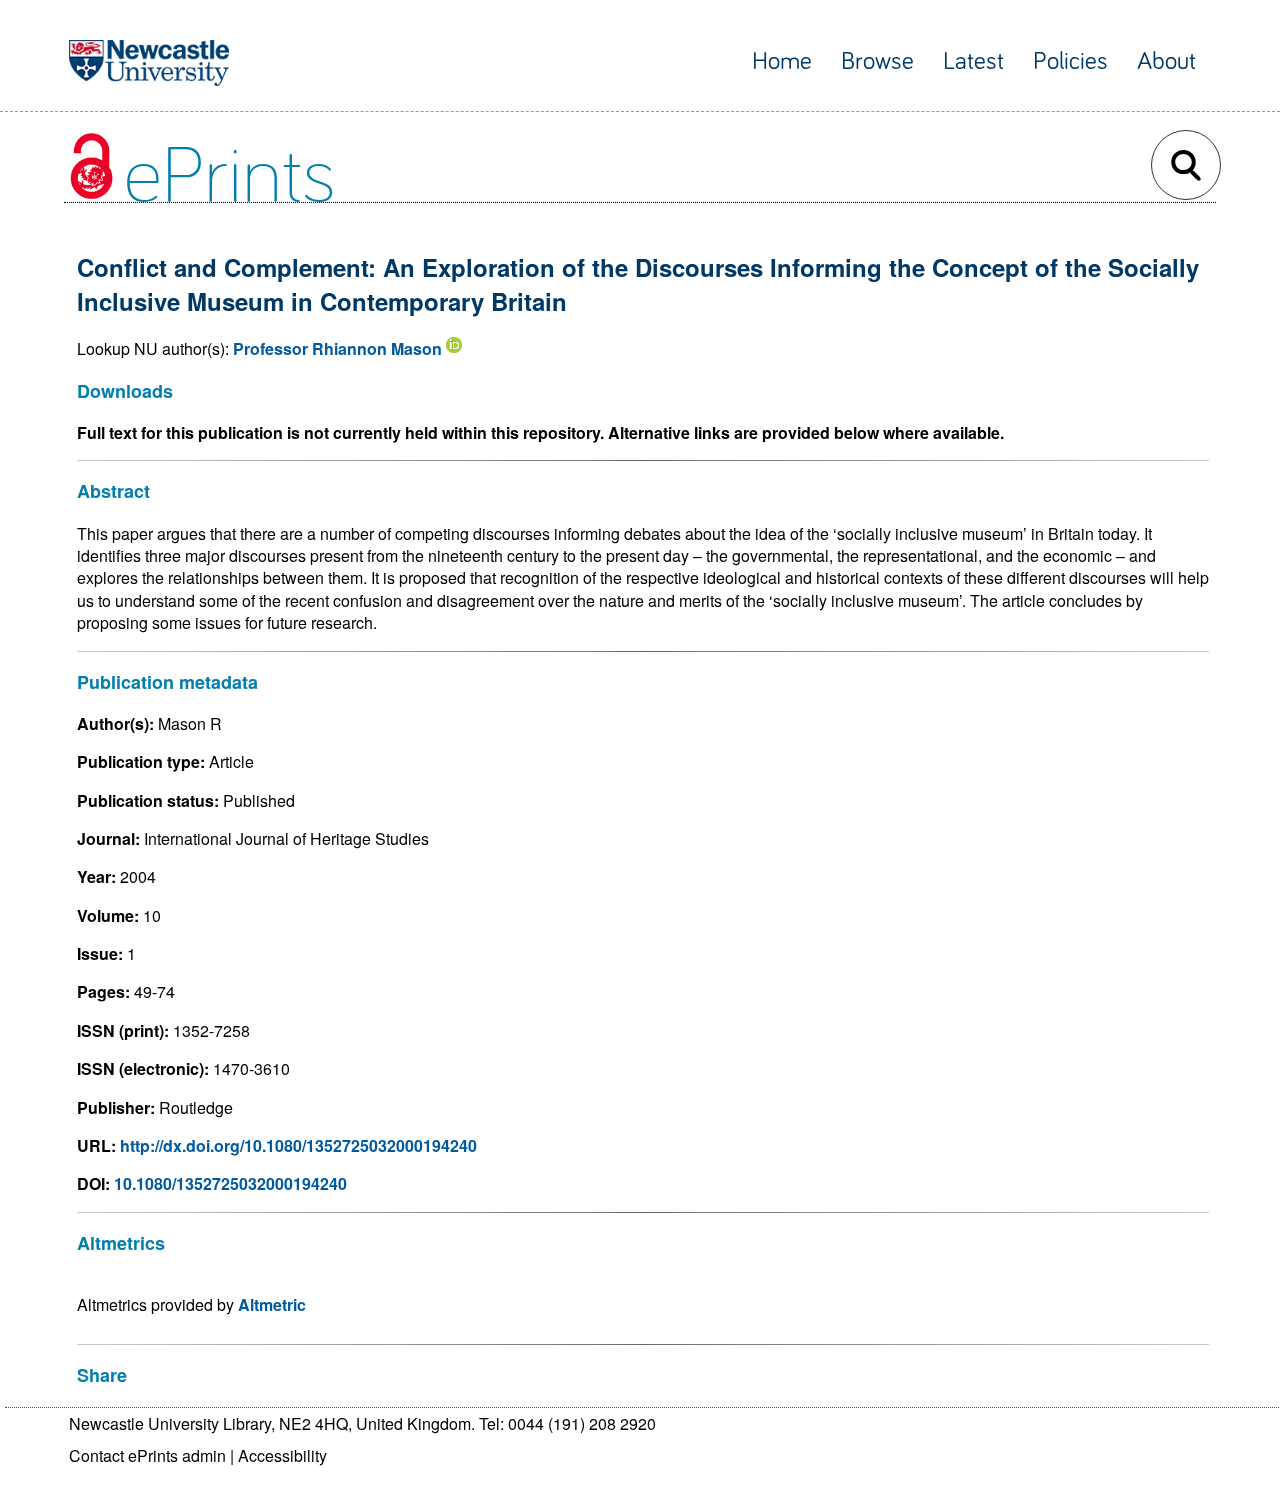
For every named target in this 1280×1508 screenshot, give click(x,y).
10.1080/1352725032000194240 (230, 1183)
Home (782, 61)
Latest (973, 61)
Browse (877, 61)
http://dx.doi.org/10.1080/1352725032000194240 (298, 1145)
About (1166, 61)
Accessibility (282, 1455)
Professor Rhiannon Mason (337, 348)
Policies (1070, 61)
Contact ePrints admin (147, 1455)
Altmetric (272, 1304)
